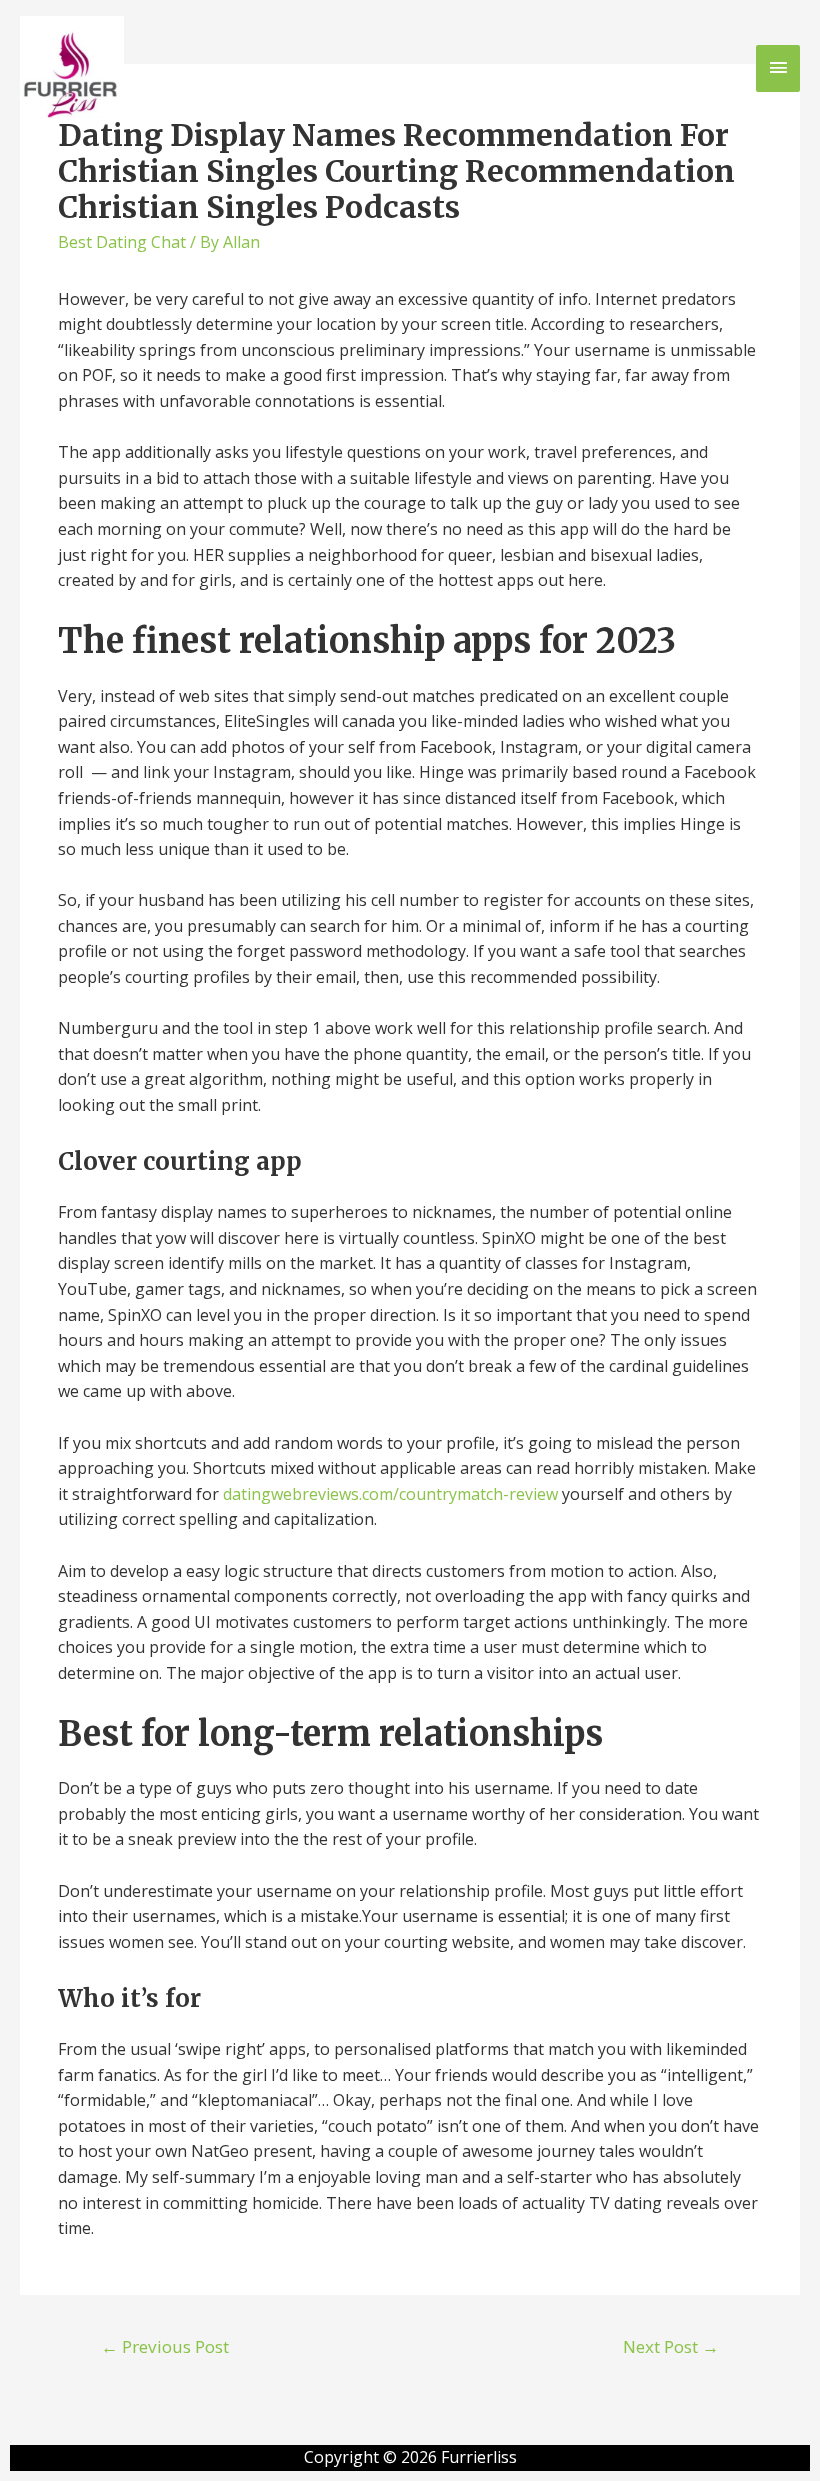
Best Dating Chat (122, 242)
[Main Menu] (778, 68)
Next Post (671, 2346)
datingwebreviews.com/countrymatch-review (390, 1494)
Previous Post (165, 2346)
